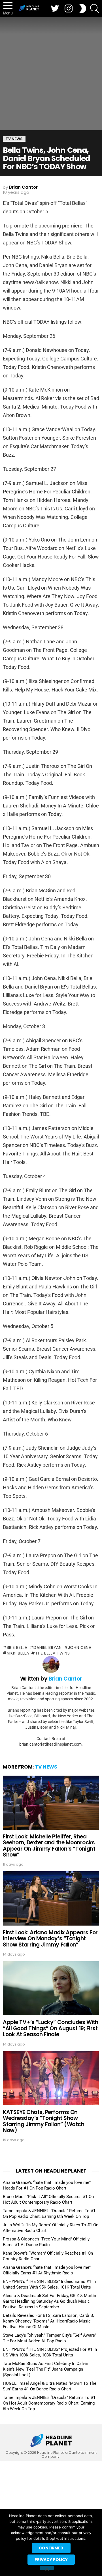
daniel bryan (47, 1647)
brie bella (17, 1647)
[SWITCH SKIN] (83, 8)
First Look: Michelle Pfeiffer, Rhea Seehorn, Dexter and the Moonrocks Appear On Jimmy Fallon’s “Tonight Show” (49, 1846)
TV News (46, 1767)
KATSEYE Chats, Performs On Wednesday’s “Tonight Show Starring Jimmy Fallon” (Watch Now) (43, 2121)
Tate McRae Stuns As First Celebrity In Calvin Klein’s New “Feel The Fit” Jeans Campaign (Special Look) (45, 2369)
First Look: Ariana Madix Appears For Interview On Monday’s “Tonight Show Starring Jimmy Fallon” (50, 1939)
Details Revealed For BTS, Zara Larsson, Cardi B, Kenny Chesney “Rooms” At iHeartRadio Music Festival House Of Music (48, 2321)
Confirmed (51, 2548)
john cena (80, 1647)
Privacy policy (51, 2560)
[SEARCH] (95, 8)
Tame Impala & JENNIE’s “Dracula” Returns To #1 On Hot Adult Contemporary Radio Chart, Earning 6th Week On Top (49, 2403)
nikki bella (18, 1653)
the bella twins (52, 1653)
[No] (47, 2568)
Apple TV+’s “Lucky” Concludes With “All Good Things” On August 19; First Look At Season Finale (51, 2028)
